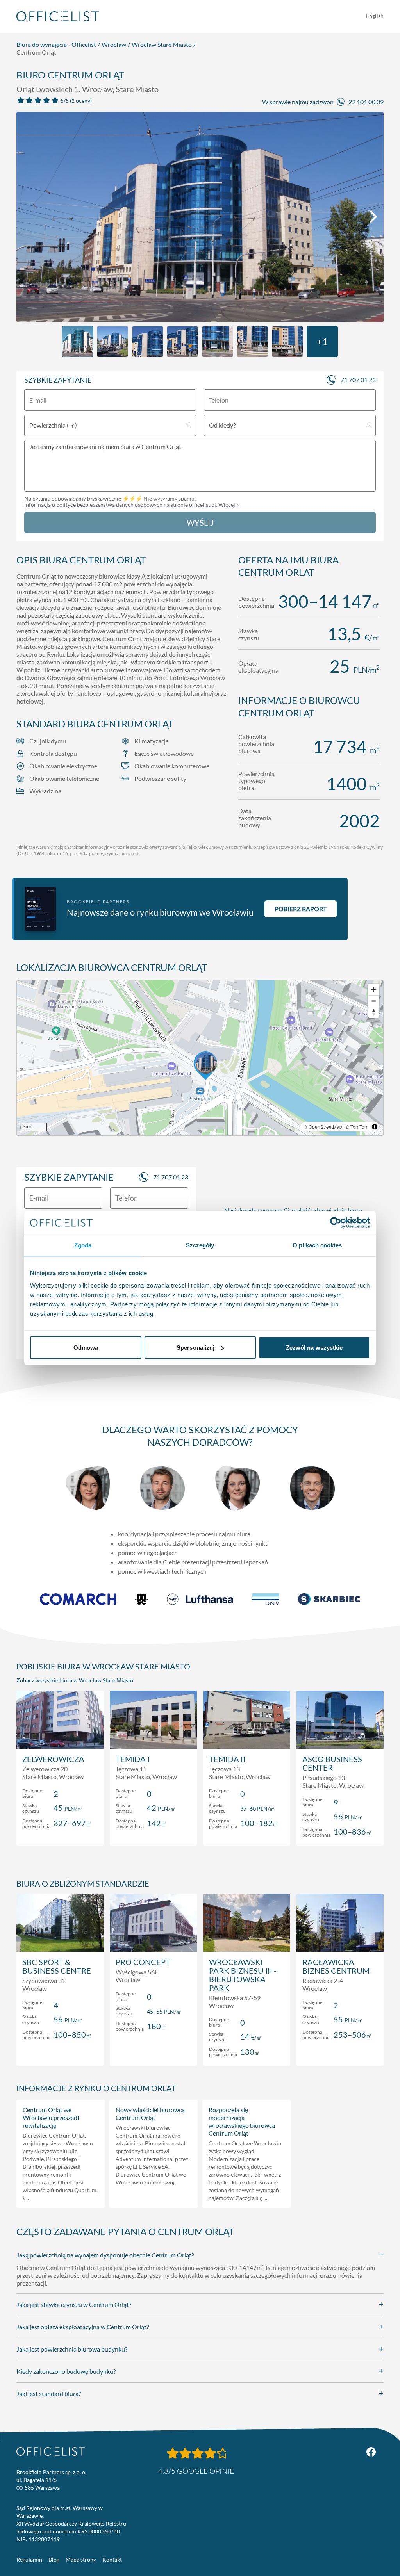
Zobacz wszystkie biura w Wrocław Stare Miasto (75, 1680)
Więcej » (229, 505)
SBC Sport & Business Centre (57, 1966)
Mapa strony (81, 2559)
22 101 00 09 (366, 102)
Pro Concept (143, 1962)
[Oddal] (374, 1001)
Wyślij (200, 522)
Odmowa (86, 1347)
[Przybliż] (374, 990)
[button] (200, 1058)
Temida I (133, 1759)
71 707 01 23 (358, 380)
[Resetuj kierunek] (374, 1012)
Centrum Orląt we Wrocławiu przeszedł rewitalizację (51, 2117)
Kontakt (112, 2559)
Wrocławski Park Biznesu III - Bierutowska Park (243, 1975)
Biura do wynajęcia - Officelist (56, 44)
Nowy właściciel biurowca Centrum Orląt (150, 2114)
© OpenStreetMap (323, 1127)
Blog (54, 2559)
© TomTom (357, 1127)
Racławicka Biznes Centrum (336, 1966)
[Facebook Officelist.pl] (371, 2452)
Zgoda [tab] (83, 1245)
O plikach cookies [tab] (317, 1245)
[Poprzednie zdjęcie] (27, 217)
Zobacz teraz (60, 1831)
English (375, 16)
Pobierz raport (301, 909)
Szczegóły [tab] (200, 1245)
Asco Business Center (332, 1763)
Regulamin (29, 2559)
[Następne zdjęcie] (373, 217)
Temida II (227, 1759)
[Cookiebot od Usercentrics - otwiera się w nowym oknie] (336, 1223)
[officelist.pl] (51, 2451)
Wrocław (114, 44)
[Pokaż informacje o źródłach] (375, 1127)
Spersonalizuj (196, 1347)
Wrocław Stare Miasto (162, 44)
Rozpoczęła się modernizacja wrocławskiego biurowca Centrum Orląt (242, 2121)
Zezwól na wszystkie (314, 1347)
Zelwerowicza (53, 1759)
